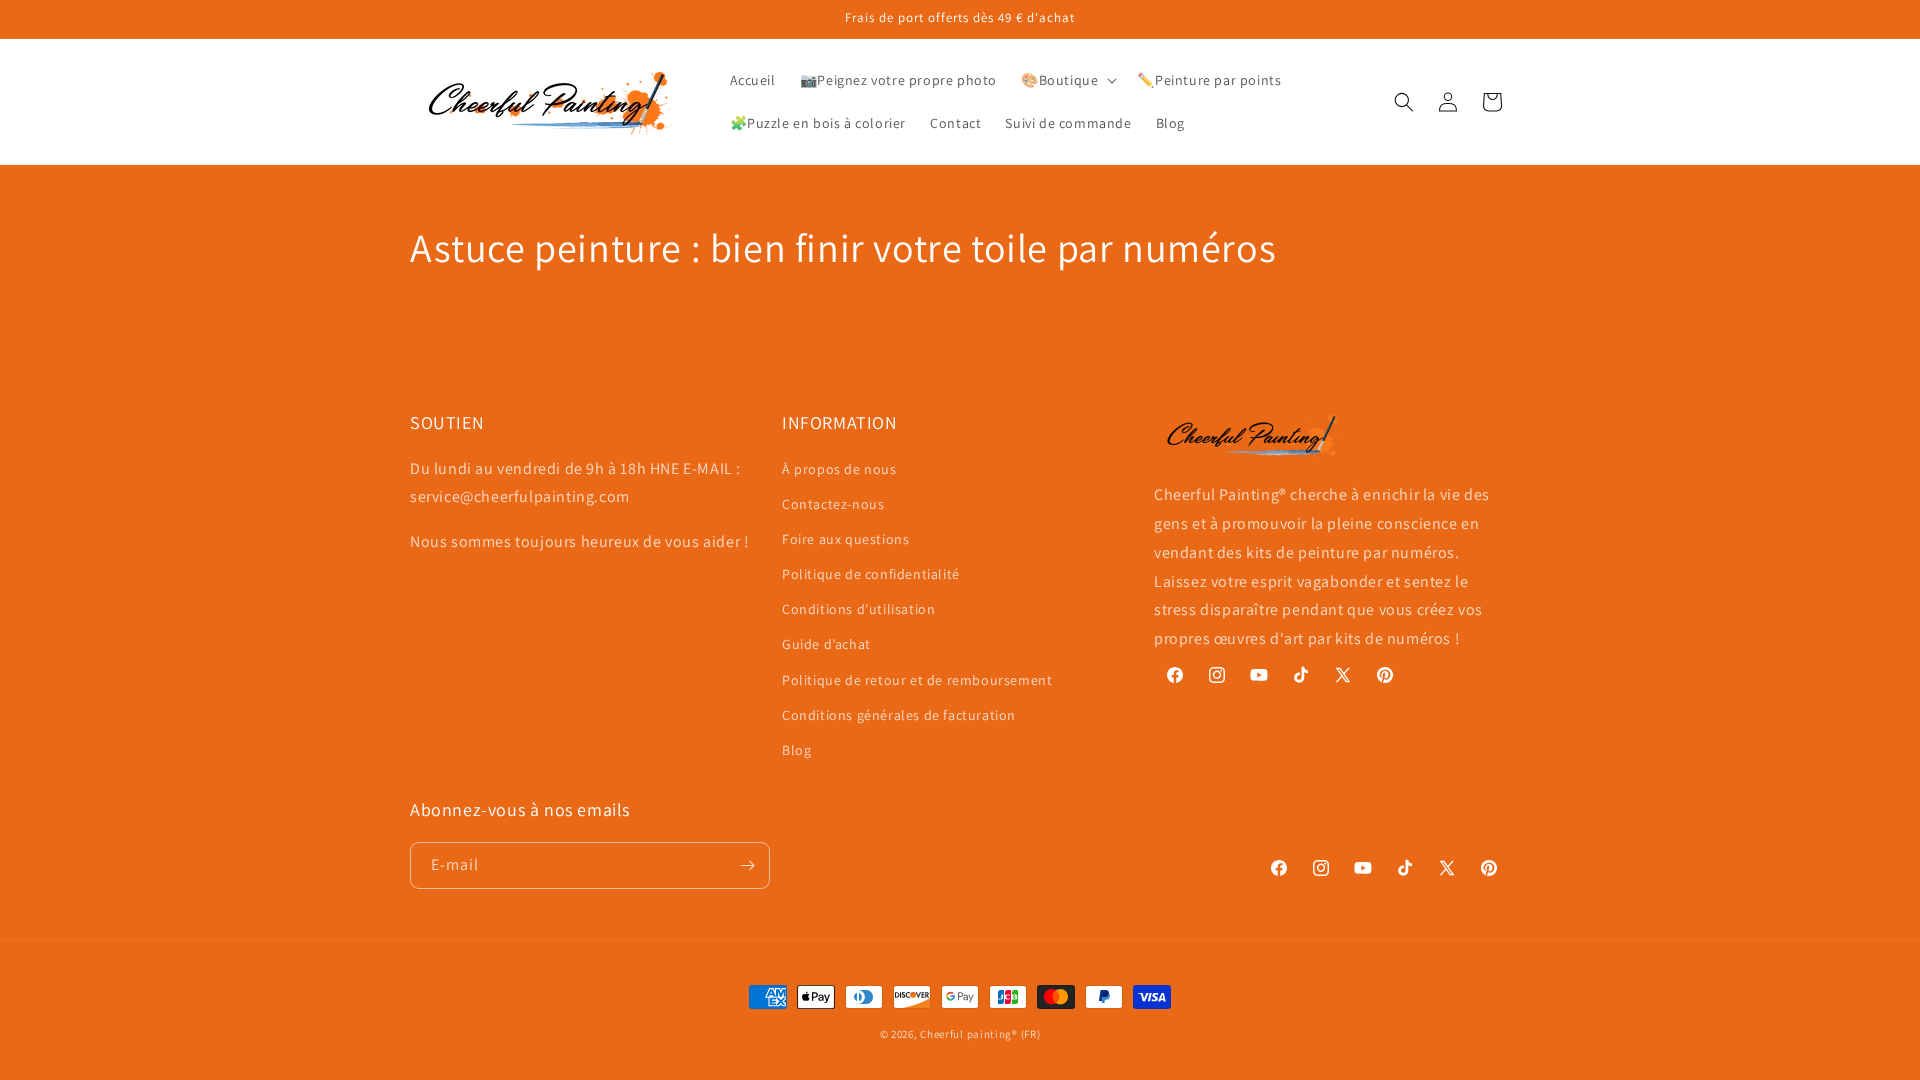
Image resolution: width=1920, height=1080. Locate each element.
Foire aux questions (845, 539)
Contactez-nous (833, 504)
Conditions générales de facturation (899, 715)
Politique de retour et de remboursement (917, 680)
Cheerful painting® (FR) (980, 1034)
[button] (1067, 80)
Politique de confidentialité (871, 574)
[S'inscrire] (747, 865)
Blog (796, 750)
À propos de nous (839, 469)
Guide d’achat (826, 644)
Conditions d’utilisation (858, 609)
